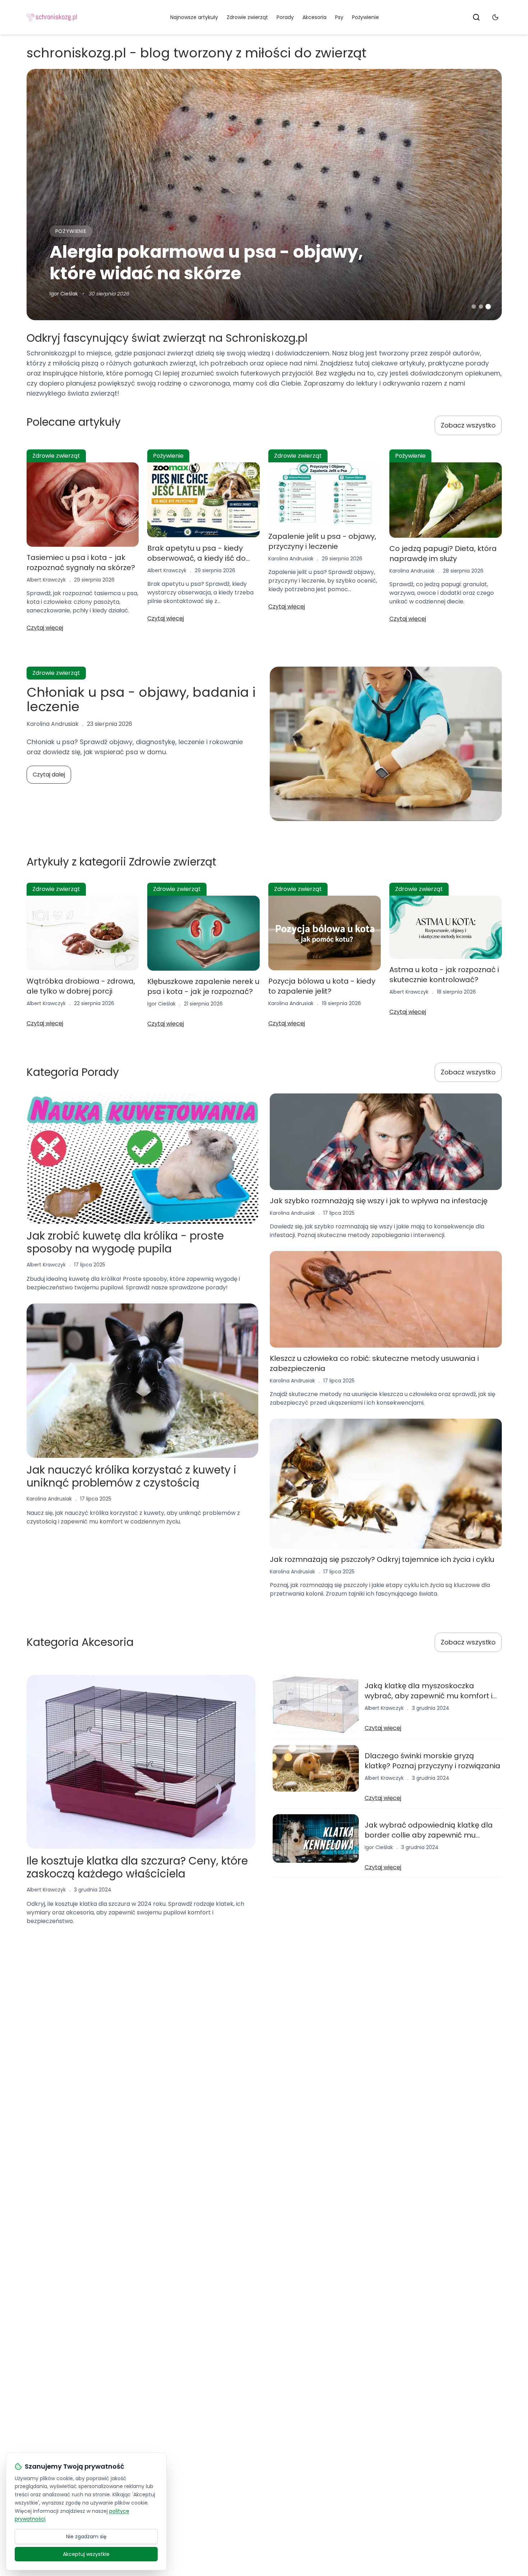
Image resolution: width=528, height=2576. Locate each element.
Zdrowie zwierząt (247, 17)
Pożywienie (365, 17)
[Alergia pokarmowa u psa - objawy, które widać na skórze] (264, 195)
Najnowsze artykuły (194, 17)
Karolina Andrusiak (291, 559)
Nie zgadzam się (86, 2537)
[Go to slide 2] (481, 307)
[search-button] (476, 17)
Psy (339, 17)
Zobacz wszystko (468, 425)
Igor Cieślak (64, 294)
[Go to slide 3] (488, 307)
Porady (285, 17)
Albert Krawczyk (46, 580)
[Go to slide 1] (474, 307)
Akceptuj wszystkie (86, 2554)
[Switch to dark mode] (495, 17)
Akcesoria (314, 17)
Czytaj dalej (49, 774)
